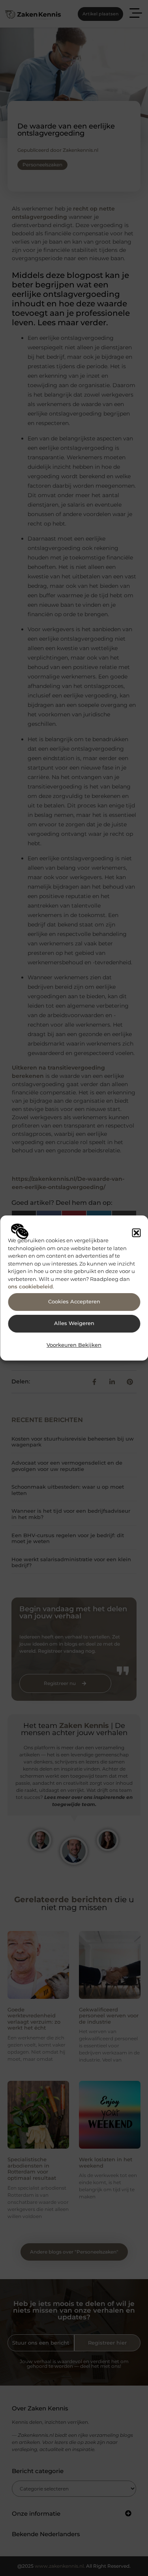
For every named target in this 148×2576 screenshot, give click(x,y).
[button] (136, 1233)
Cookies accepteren (74, 1302)
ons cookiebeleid (30, 1286)
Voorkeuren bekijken (74, 1345)
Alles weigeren (74, 1323)
